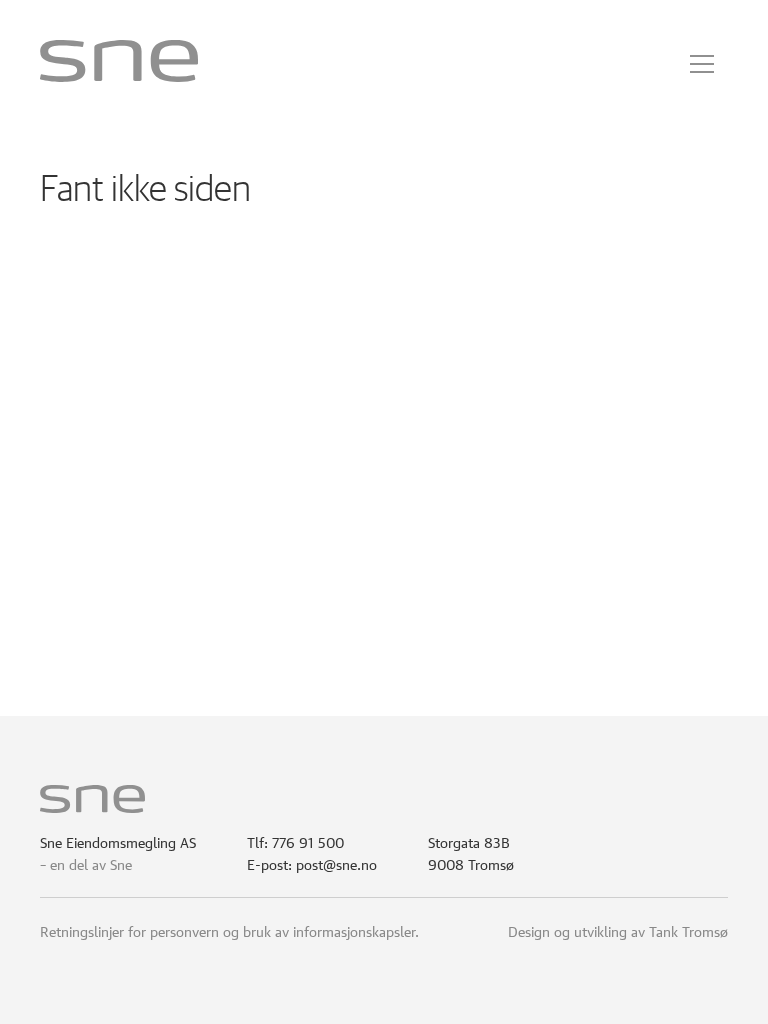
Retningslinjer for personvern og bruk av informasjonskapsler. (229, 930)
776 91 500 (308, 841)
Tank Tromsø (688, 930)
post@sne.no (336, 863)
